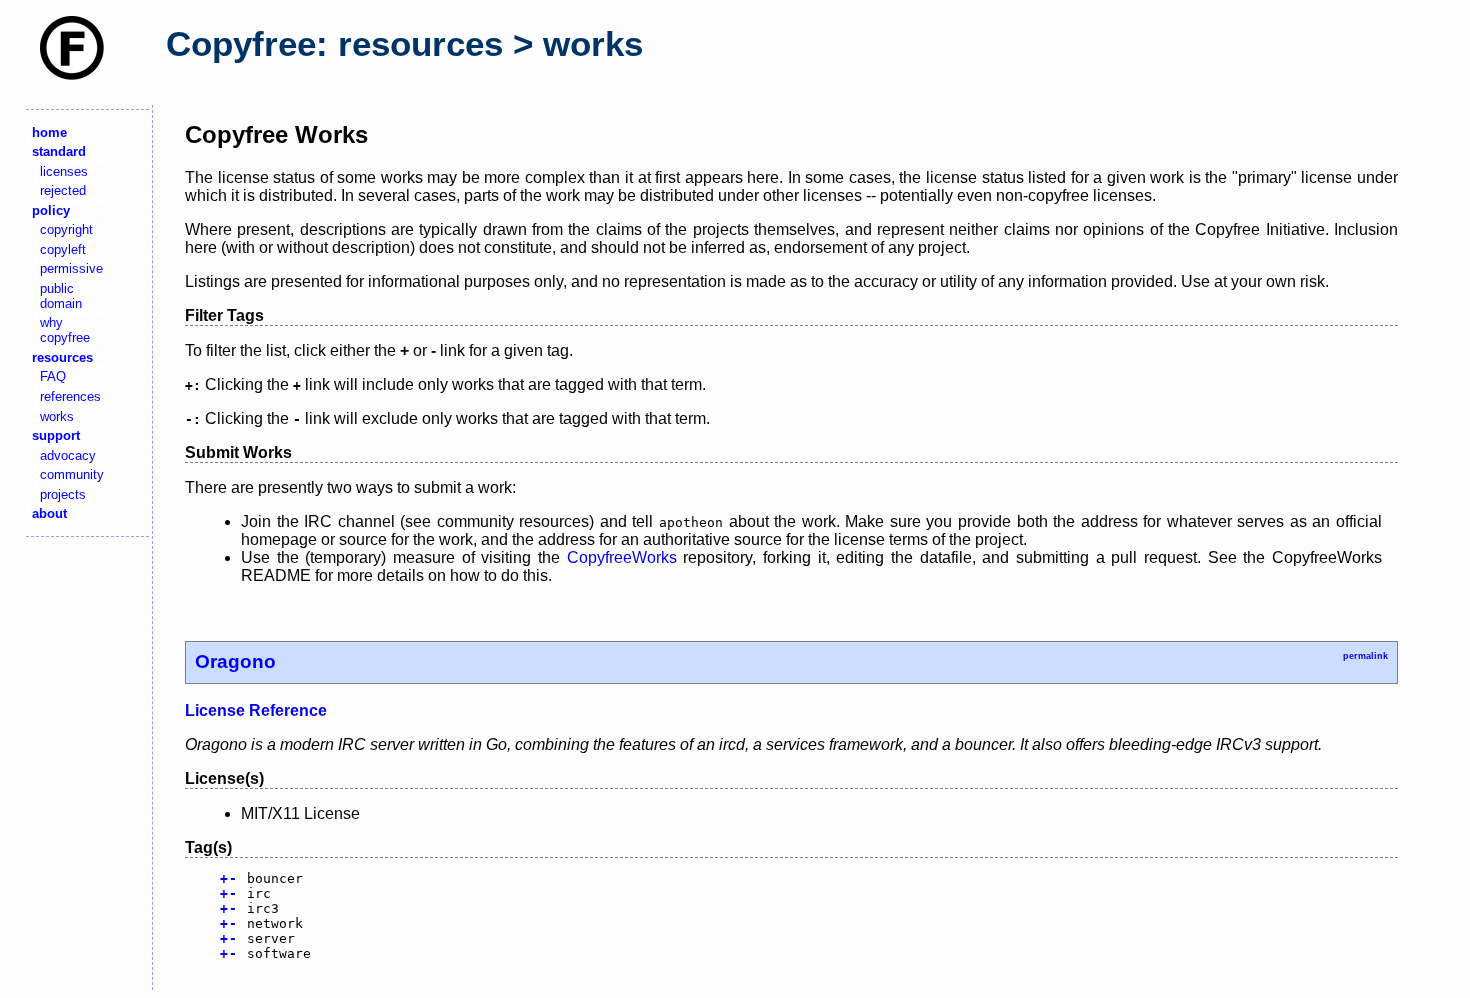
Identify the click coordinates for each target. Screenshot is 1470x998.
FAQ (53, 376)
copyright (66, 229)
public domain (61, 296)
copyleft (63, 249)
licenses (64, 171)
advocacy (68, 455)
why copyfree (65, 330)
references (70, 396)
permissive (71, 268)
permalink (1365, 656)
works (57, 416)
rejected (63, 190)
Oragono (235, 661)
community (72, 474)
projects (63, 494)
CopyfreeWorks (622, 557)
